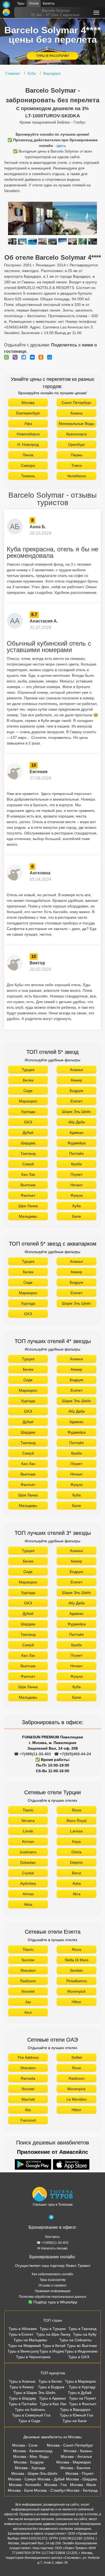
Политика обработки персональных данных (52, 2297)
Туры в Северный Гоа (31, 2415)
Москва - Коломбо (25, 2485)
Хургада (28, 1112)
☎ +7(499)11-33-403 (32, 1754)
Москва (28, 403)
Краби (76, 1164)
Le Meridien (77, 2099)
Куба (77, 1206)
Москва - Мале (83, 2485)
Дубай (28, 1133)
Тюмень (28, 476)
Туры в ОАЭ (79, 2357)
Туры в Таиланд (82, 2329)
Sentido (76, 1970)
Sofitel (77, 2057)
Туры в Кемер (22, 2387)
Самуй (28, 1164)
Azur (28, 2012)
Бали (77, 1216)
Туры (21, 3)
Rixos (77, 1810)
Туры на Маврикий (24, 2346)
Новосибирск (28, 434)
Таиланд (28, 1153)
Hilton (76, 2002)
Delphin (76, 1862)
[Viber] (16, 357)
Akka (28, 1904)
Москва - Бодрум (29, 2462)
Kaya (76, 1841)
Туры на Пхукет (83, 2398)
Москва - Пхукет (80, 2473)
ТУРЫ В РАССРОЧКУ (52, 56)
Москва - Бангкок (75, 2468)
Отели (34, 3)
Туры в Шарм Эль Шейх (34, 2393)
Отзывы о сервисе (52, 2285)
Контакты (52, 2237)
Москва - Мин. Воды (31, 2456)
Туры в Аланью (22, 2381)
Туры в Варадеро (75, 2409)
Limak (28, 1831)
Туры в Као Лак (53, 2404)
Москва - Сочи (25, 2445)
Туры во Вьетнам (82, 2346)
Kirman (28, 1841)
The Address (28, 2057)
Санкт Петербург (76, 403)
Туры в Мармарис (81, 2381)
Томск (77, 465)
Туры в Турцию (53, 2329)
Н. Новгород (28, 444)
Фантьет (28, 1195)
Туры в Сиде (29, 2421)
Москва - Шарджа (81, 2479)
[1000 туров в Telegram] (51, 2218)
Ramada (28, 2078)
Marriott (28, 2099)
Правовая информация (53, 2291)
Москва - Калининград (33, 2451)
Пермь (77, 455)
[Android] (34, 2165)
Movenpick (76, 1991)
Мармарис (28, 1101)
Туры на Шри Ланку (53, 2334)
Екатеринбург (28, 413)
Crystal (28, 1873)
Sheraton (28, 1970)
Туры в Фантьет (83, 2404)
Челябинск (76, 476)
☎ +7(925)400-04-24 (73, 1754)
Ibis (28, 2110)
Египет (76, 1101)
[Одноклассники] (42, 357)
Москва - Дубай (51, 2479)
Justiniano (28, 1852)
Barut (76, 1873)
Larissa (76, 1831)
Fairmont (28, 2120)
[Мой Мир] (51, 357)
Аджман (76, 1133)
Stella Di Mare (77, 1960)
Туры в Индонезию (81, 2351)
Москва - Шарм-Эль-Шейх (34, 2473)
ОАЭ (28, 1122)
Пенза (28, 455)
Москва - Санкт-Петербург (70, 2445)
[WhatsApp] (8, 357)
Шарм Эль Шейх (76, 1112)
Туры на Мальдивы (30, 2340)
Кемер (76, 1080)
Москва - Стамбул (50, 2490)
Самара (28, 465)
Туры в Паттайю (23, 2404)
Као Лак (28, 1174)
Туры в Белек (50, 2381)
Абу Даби (77, 1122)
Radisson (28, 1981)
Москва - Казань (78, 2451)
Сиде (28, 1091)
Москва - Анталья (76, 2456)
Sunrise (28, 1960)
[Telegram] (25, 357)
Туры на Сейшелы (75, 2340)
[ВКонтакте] (34, 357)
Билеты (49, 3)
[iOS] (71, 2165)
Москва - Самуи (22, 2479)
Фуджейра (77, 1143)
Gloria (76, 1852)
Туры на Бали (75, 2421)
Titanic (28, 1810)
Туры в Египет (21, 2334)
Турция (28, 1070)
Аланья (76, 1070)
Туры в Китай (54, 2346)
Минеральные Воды (76, 424)
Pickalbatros (77, 1981)
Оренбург (77, 444)
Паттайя (76, 1153)
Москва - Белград (82, 2490)
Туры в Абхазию (23, 2329)
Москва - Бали (20, 2490)
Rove (77, 2068)
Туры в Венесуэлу (23, 2351)
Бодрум (76, 1091)
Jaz (28, 2002)
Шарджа (28, 1143)
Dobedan (28, 1862)
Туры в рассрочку (53, 2280)
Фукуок (77, 1195)
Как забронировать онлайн (52, 2274)
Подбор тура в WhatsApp (55, 2302)
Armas (28, 1894)
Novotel (28, 1991)
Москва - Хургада (30, 2468)
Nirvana (28, 1821)
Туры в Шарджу (22, 2398)
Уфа (28, 424)
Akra (77, 1894)
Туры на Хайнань (30, 2409)
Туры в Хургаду (82, 2387)
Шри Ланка (28, 1206)
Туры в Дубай (80, 2393)
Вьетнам (28, 1185)
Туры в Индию (52, 2351)
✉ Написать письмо (52, 2248)
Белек (28, 1080)
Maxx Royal (76, 1821)
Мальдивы (28, 1216)
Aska (77, 1883)
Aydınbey (28, 1883)
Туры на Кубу (85, 2334)
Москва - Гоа (55, 2485)
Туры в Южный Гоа (76, 2415)
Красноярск (76, 434)
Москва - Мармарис (74, 2462)
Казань (77, 413)
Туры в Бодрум (51, 2387)
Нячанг (76, 1185)
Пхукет (76, 1174)
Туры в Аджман (52, 2398)
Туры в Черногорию (33, 2357)
